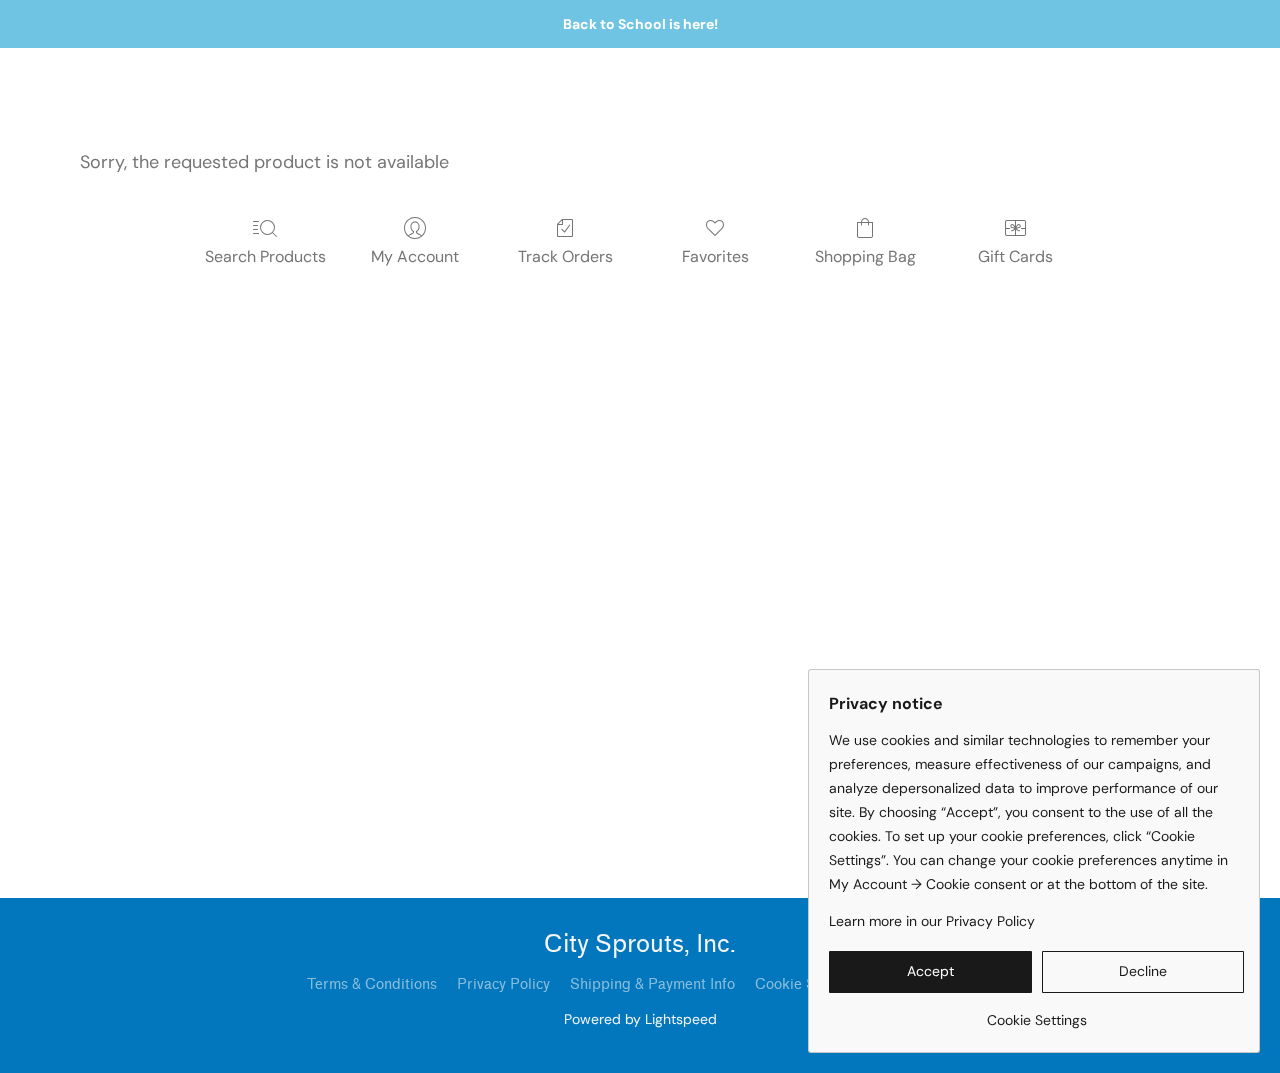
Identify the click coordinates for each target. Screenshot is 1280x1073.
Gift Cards (1015, 256)
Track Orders (565, 256)
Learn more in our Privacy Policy (932, 921)
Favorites (715, 256)
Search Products (265, 256)
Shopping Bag (865, 256)
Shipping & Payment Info (652, 984)
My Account (415, 256)
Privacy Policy (503, 984)
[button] (930, 972)
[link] (1036, 1012)
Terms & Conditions (372, 984)
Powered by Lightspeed (640, 1019)
